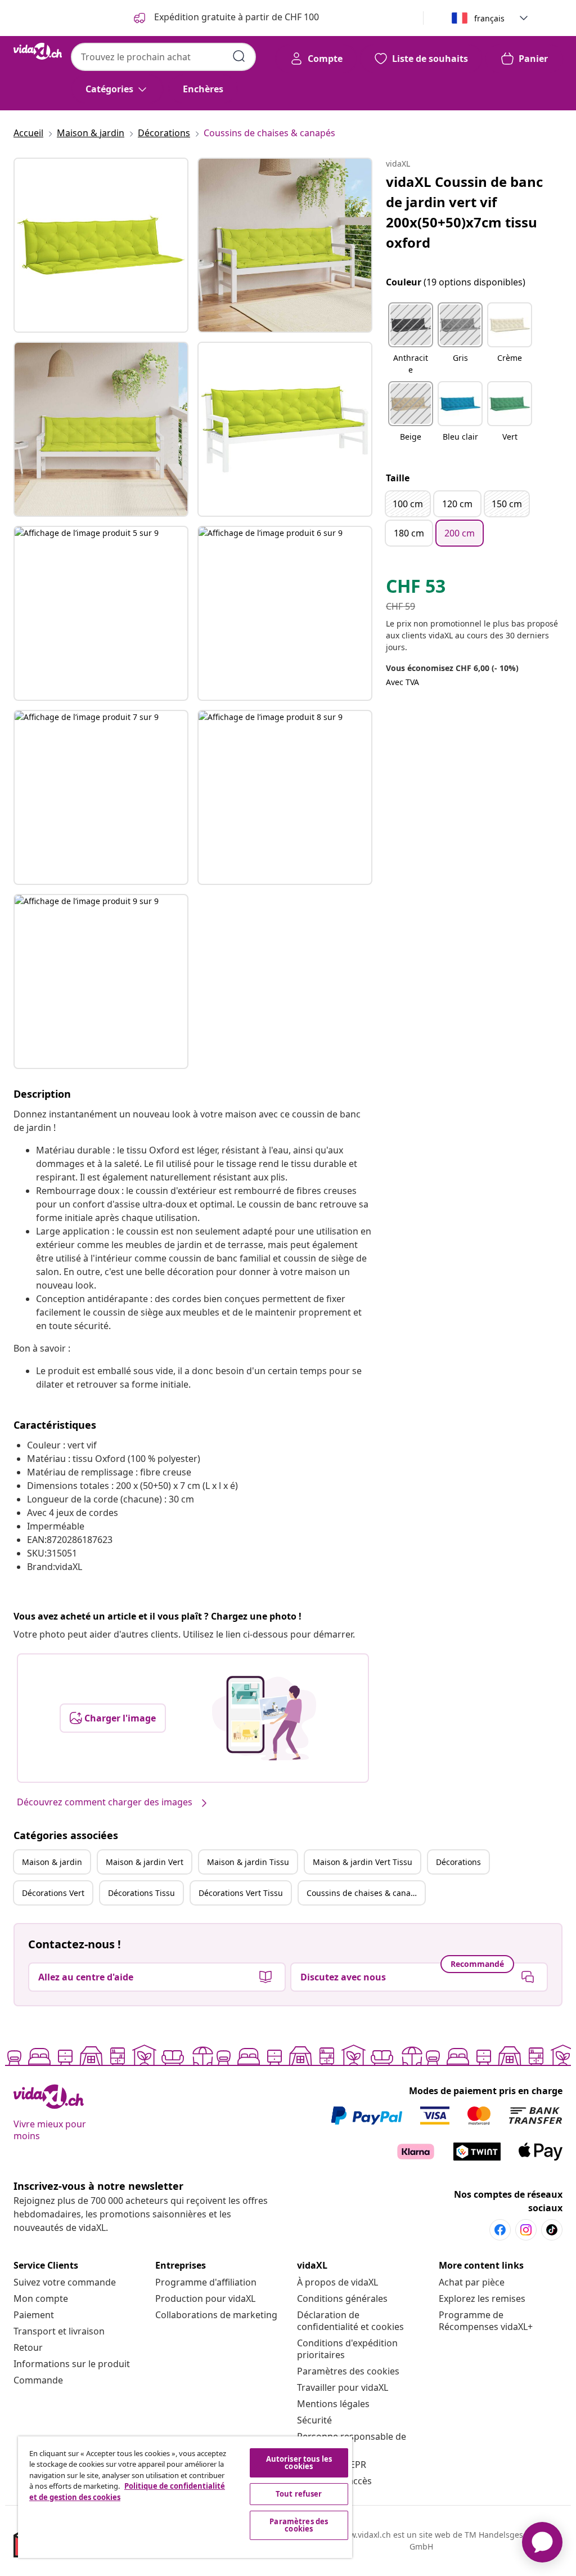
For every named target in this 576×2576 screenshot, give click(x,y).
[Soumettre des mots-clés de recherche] (239, 56)
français (489, 18)
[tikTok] (552, 2230)
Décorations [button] (458, 1862)
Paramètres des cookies (348, 2371)
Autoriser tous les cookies (299, 2463)
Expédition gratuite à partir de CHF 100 (235, 17)
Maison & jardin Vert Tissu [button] (363, 1862)
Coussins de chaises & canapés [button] (365, 1893)
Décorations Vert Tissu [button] (241, 1893)
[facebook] (500, 2230)
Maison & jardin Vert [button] (145, 1862)
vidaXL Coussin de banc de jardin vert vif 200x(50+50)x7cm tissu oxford (464, 212)
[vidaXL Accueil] (38, 51)
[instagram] (526, 2230)
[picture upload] (264, 1718)
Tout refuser (299, 2494)
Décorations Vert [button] (53, 1893)
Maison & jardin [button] (52, 1862)
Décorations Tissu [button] (141, 1893)
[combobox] (163, 57)
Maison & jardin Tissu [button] (248, 1862)
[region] (185, 2497)
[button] (411, 339)
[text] (416, 589)
